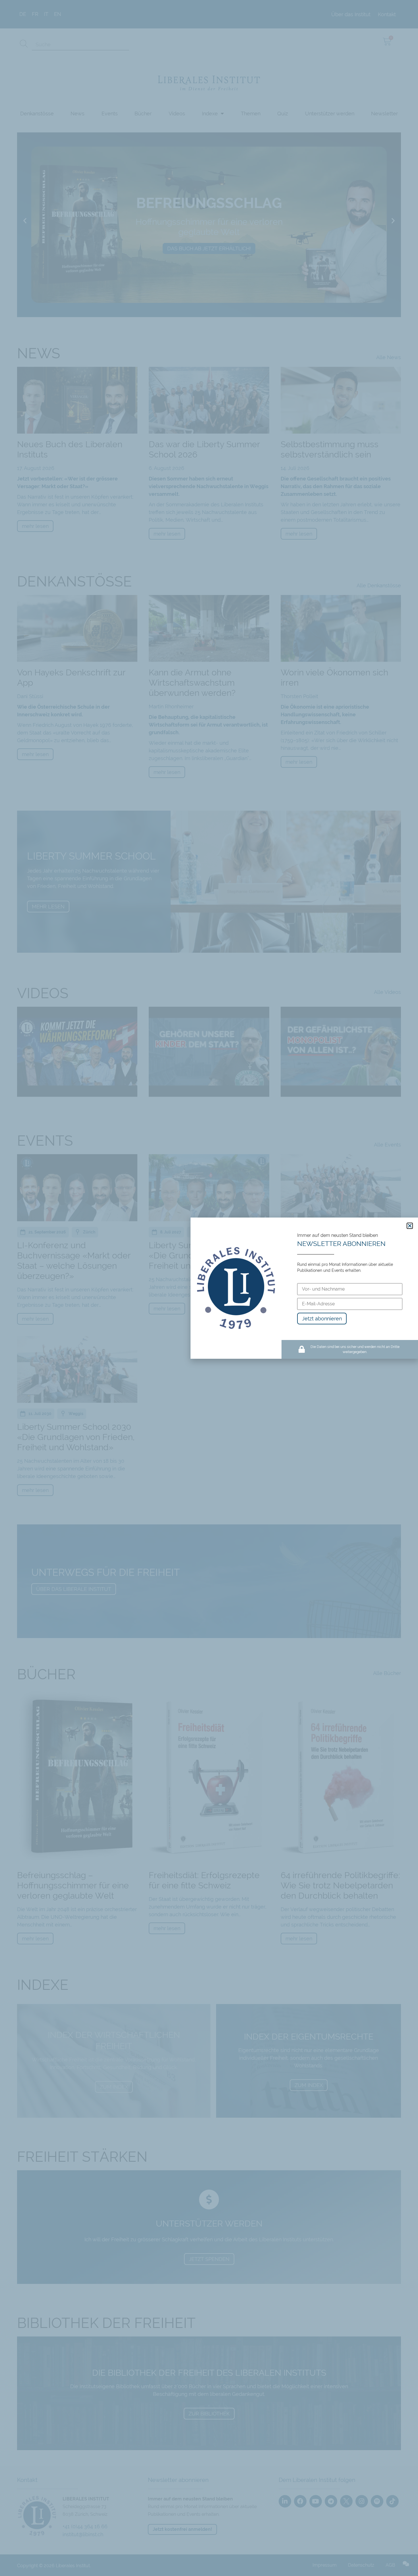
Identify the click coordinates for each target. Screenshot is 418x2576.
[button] (410, 1226)
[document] (209, 1288)
